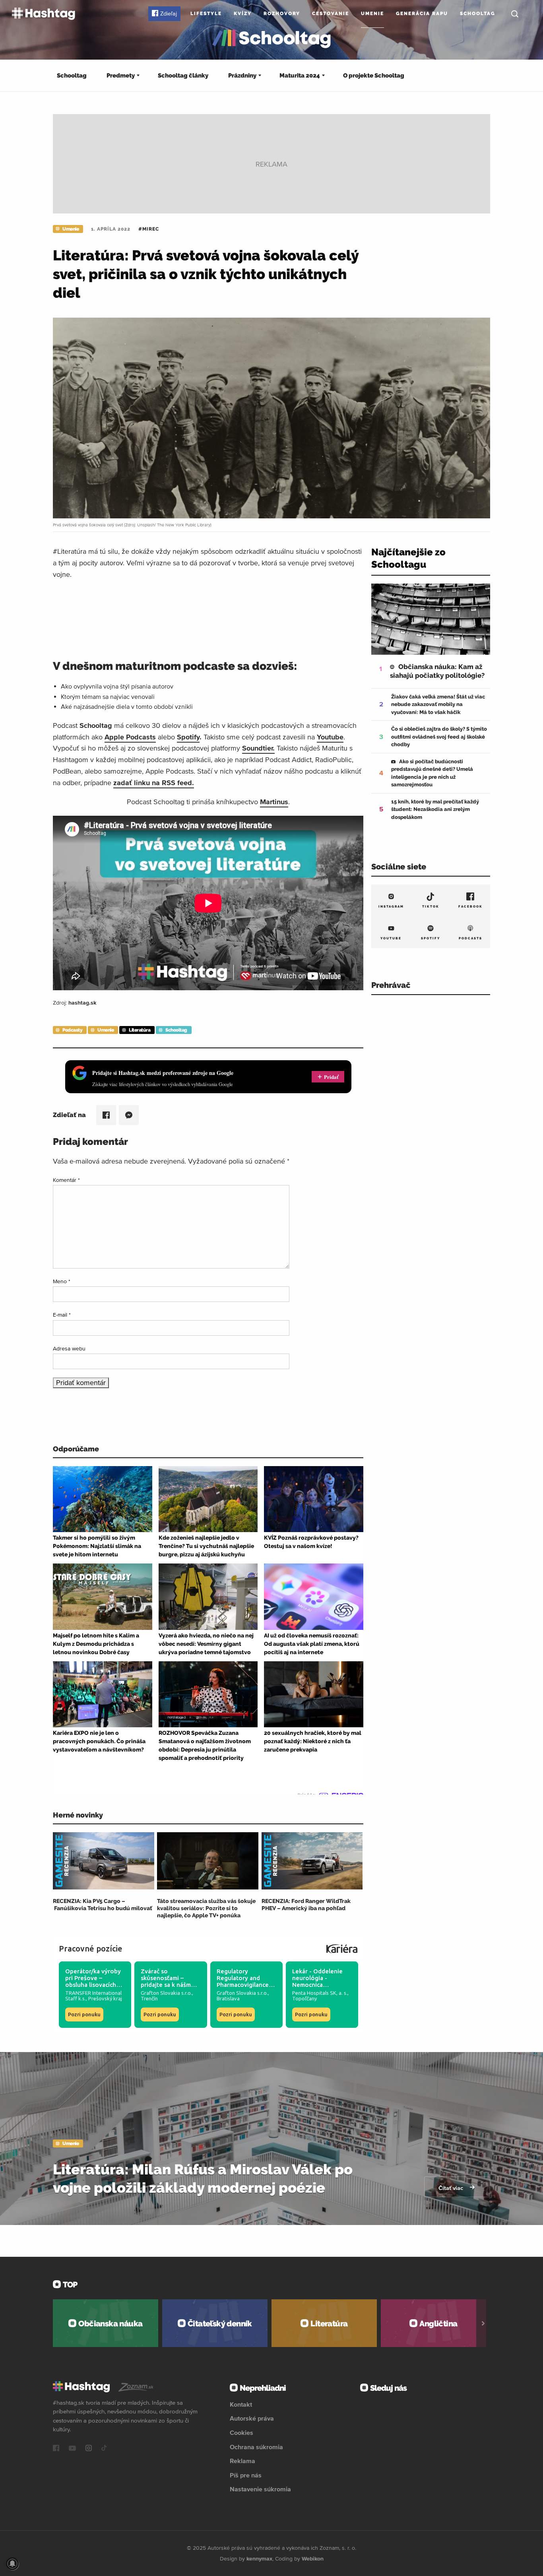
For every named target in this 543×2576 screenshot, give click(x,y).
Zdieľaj (169, 14)
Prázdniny (242, 76)
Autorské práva (252, 2418)
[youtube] (72, 2449)
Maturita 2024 (300, 76)
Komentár (66, 1180)
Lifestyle (206, 14)
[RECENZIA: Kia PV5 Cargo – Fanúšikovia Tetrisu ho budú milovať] (104, 1861)
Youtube (330, 737)
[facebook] (56, 2449)
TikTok (431, 906)
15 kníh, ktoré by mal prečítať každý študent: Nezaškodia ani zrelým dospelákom (435, 809)
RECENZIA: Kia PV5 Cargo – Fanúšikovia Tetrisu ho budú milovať (103, 1905)
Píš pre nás (246, 2475)
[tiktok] (104, 2449)
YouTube (391, 938)
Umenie (372, 14)
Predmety (121, 76)
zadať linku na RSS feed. (154, 783)
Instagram (391, 906)
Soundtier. (258, 748)
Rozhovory (282, 14)
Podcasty (72, 1030)
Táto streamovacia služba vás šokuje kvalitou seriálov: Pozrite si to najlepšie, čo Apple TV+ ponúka (206, 1908)
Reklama (242, 2461)
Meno (62, 1281)
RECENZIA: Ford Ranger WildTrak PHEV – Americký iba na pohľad (306, 1905)
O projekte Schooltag (374, 76)
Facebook (470, 906)
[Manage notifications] (12, 2564)
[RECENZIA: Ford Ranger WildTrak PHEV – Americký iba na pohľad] (312, 1861)
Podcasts (470, 938)
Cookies (241, 2432)
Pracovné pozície (91, 1948)
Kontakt (241, 2404)
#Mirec (149, 229)
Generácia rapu (422, 14)
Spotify (188, 737)
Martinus (274, 802)
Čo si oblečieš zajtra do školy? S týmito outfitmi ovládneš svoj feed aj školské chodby (439, 737)
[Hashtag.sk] (44, 14)
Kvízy (243, 14)
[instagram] (89, 2449)
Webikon (313, 2559)
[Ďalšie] (483, 2323)
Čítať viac (452, 2188)
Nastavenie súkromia (260, 2489)
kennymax (259, 2559)
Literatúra (140, 1030)
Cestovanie (331, 14)
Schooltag (478, 14)
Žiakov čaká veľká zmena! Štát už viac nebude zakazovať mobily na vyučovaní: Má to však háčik (438, 704)
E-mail (62, 1315)
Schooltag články (183, 76)
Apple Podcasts (130, 737)
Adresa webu (69, 1348)
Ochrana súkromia (256, 2447)
